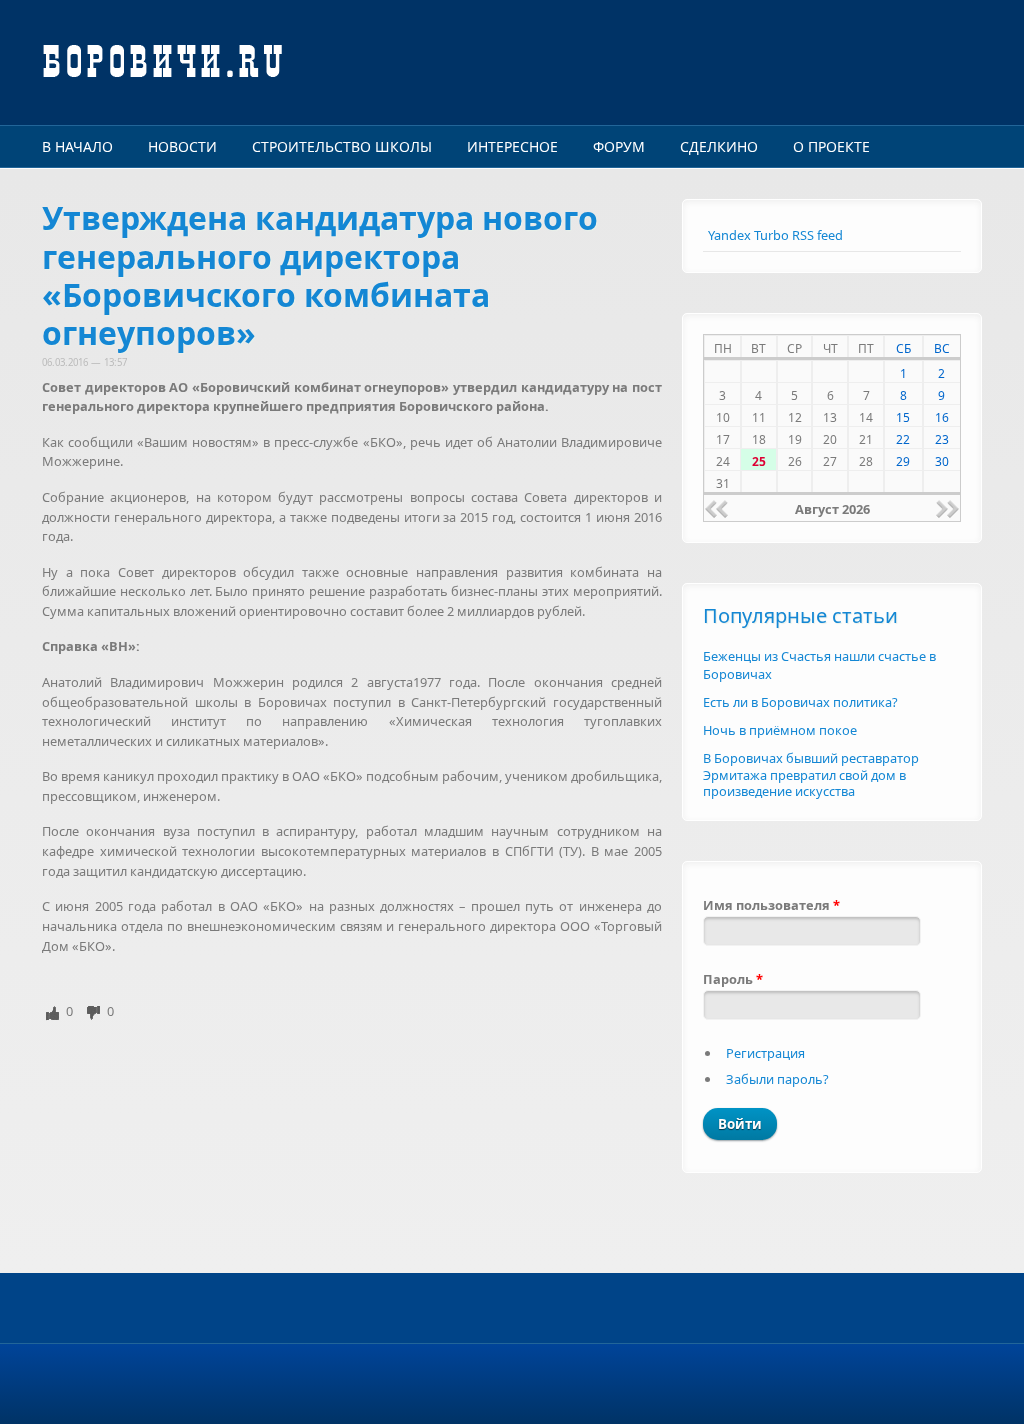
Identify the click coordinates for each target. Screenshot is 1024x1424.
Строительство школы (342, 146)
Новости (182, 146)
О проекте (831, 146)
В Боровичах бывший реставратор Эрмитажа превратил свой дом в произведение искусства (811, 774)
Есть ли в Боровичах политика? (800, 702)
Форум (619, 146)
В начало (77, 146)
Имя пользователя (771, 905)
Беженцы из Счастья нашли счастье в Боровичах (819, 665)
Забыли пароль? (777, 1079)
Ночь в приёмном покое (780, 730)
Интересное (512, 146)
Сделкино (719, 146)
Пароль (733, 979)
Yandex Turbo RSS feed (775, 235)
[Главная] (352, 62)
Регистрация (765, 1053)
